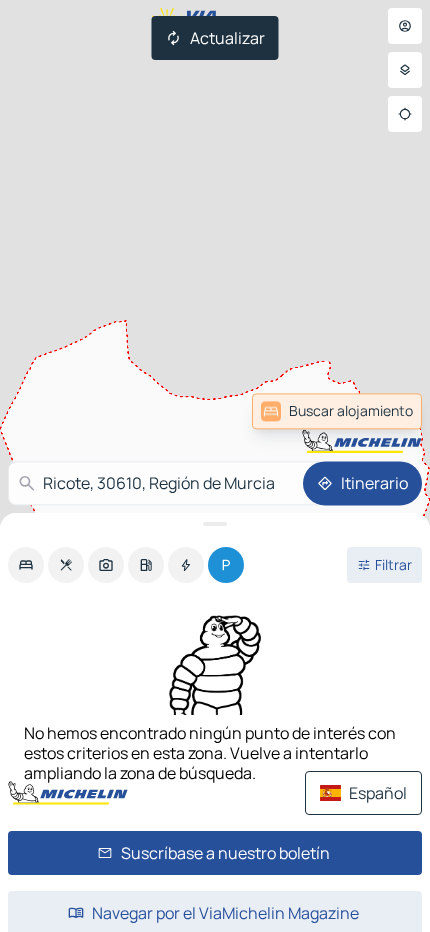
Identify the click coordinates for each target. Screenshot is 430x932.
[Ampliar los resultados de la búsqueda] (215, 524)
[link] (374, 411)
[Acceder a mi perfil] (405, 26)
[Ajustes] (405, 70)
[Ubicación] (405, 114)
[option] (26, 565)
